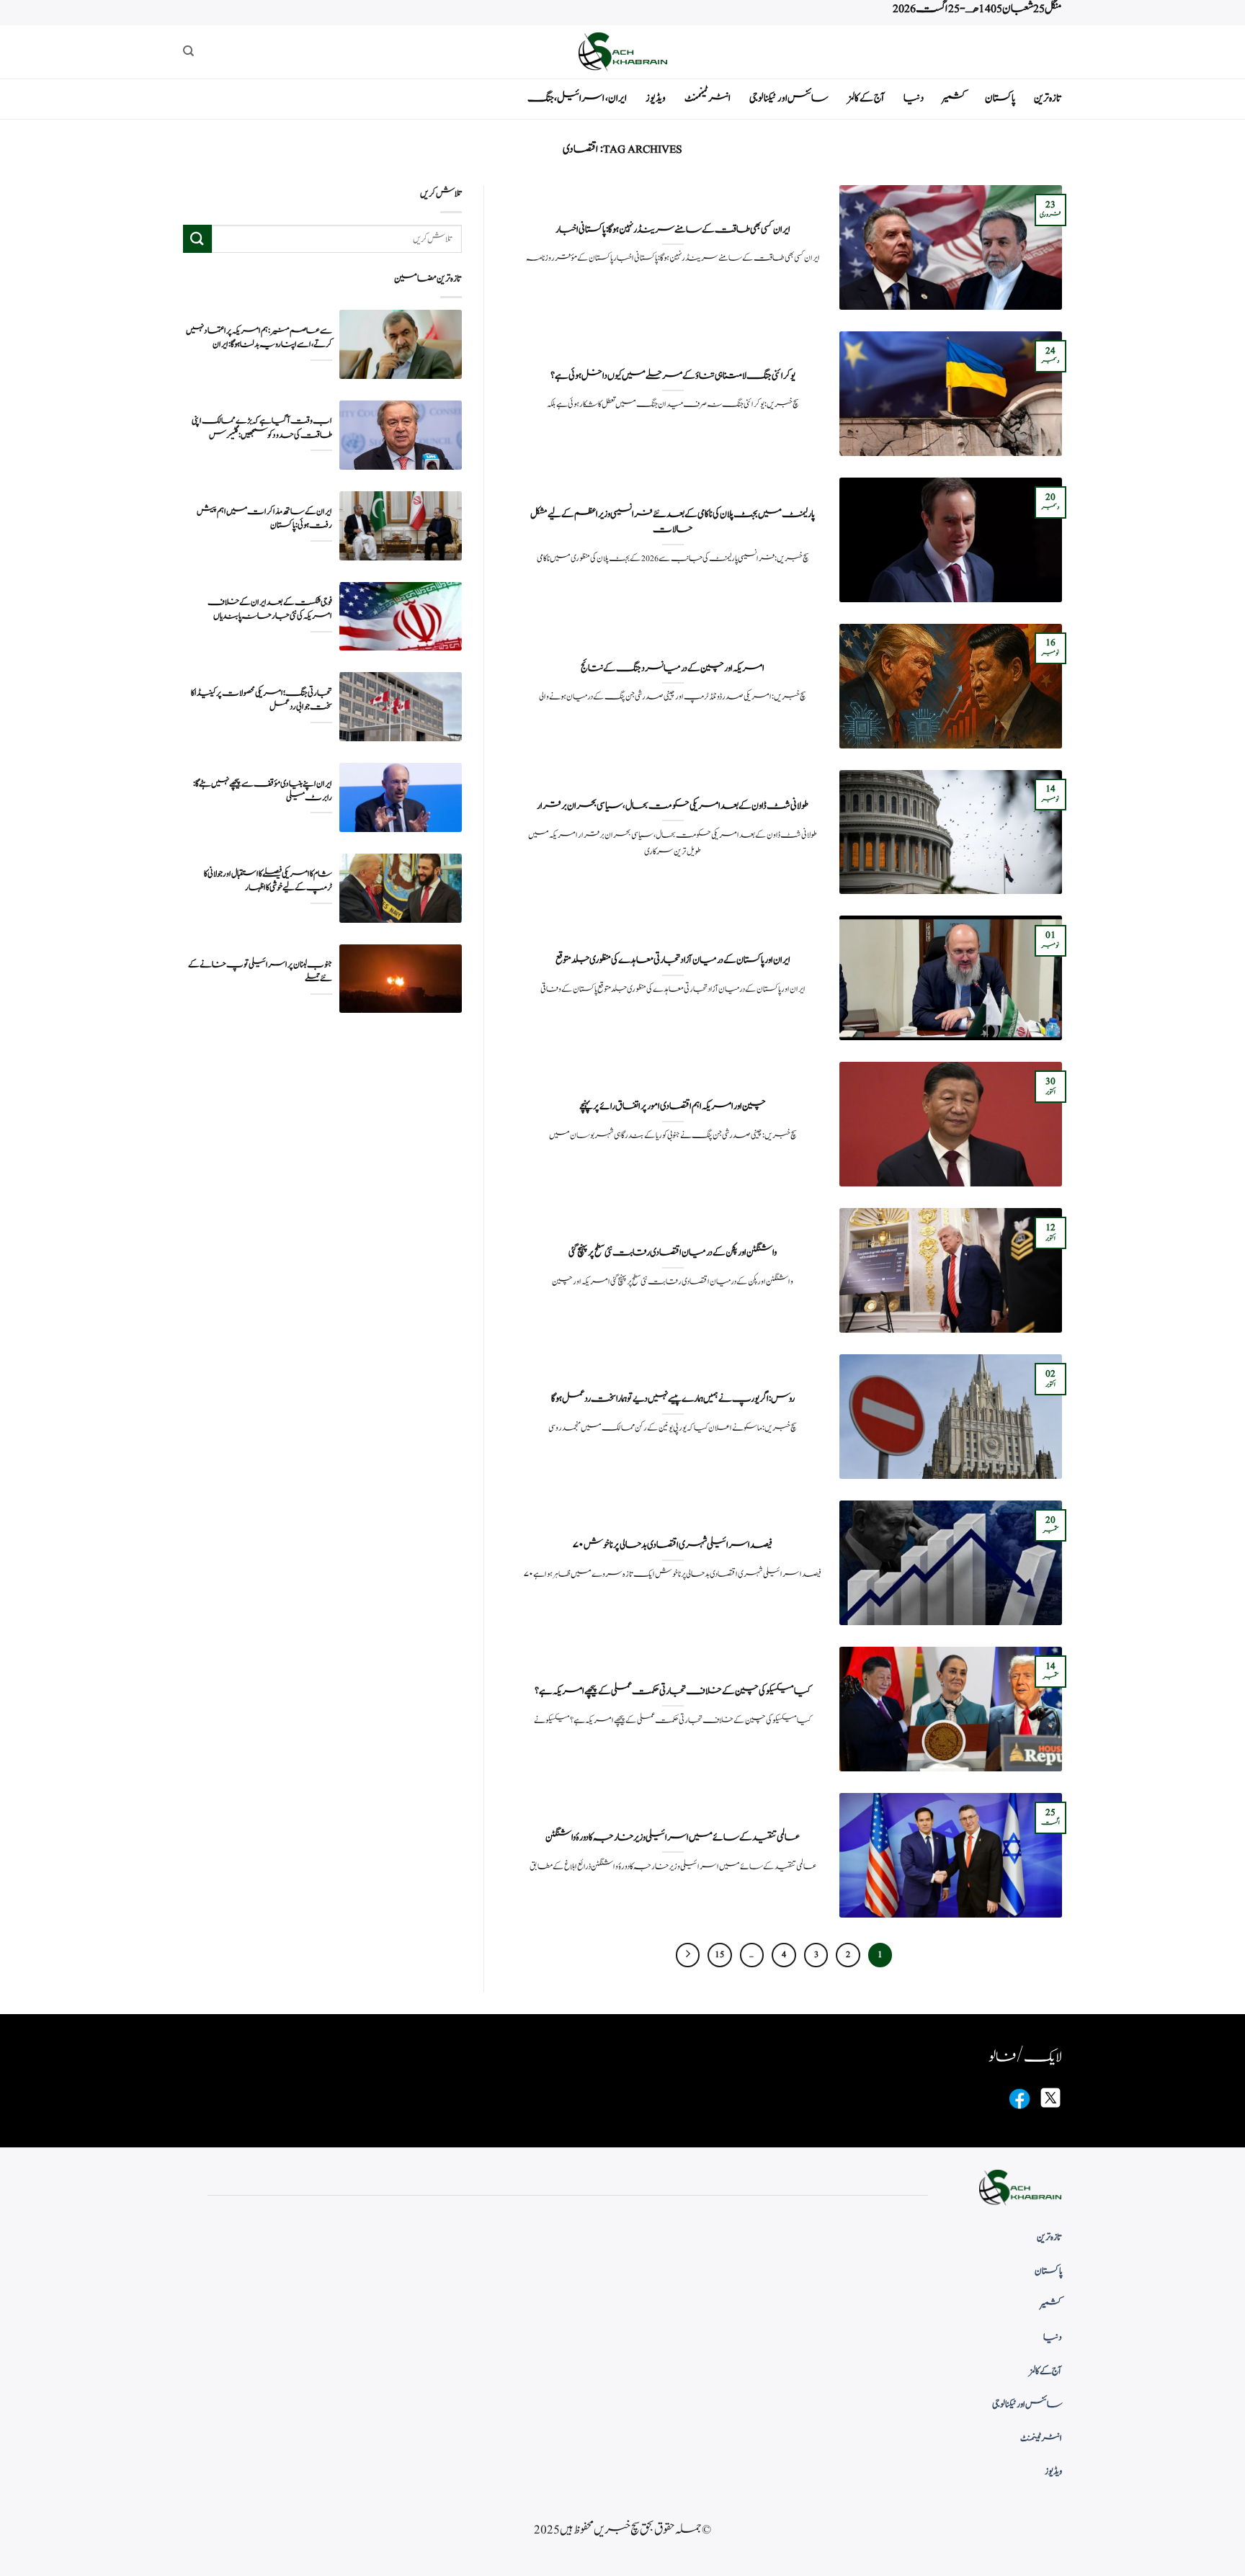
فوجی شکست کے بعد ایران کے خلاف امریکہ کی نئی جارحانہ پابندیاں (270, 609)
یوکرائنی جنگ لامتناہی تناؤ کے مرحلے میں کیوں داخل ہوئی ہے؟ (673, 376)
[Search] (188, 51)
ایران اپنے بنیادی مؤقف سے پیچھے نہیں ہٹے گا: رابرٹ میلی (263, 790)
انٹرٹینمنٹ (708, 98)
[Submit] (197, 239)
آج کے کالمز (866, 98)
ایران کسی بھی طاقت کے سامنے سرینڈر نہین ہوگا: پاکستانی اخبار (673, 230)
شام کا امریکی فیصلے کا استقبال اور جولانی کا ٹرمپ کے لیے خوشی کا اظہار (268, 881)
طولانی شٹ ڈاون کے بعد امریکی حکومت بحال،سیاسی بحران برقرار (673, 806)
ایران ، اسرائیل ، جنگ (577, 98)
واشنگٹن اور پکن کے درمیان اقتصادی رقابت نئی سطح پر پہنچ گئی (673, 1253)
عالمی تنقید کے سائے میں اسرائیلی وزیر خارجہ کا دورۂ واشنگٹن (673, 1838)
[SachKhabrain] (622, 52)
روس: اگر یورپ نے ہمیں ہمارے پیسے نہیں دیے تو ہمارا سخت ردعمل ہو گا (673, 1399)
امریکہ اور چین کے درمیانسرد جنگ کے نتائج (673, 668)
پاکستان (1000, 98)
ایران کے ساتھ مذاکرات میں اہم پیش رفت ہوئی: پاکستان (264, 519)
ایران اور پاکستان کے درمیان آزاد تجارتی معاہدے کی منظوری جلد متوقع (673, 960)
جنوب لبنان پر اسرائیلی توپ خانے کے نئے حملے (260, 972)
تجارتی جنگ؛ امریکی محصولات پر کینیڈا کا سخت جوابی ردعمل (262, 700)
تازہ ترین (1048, 98)
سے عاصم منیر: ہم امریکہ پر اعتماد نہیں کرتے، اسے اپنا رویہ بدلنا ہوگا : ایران (259, 338)
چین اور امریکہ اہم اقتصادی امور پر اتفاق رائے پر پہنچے (673, 1106)
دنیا (914, 98)
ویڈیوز (656, 98)
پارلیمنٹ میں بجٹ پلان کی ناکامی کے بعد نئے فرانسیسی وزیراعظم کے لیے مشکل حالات (673, 522)
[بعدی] (688, 1955)
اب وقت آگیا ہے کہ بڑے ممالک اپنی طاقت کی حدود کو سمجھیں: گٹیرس (262, 428)
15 (719, 1955)
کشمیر (954, 98)
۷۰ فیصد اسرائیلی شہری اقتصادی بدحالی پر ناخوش (673, 1545)
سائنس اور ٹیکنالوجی (789, 98)
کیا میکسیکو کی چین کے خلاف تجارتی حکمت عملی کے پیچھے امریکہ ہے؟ (673, 1691)
